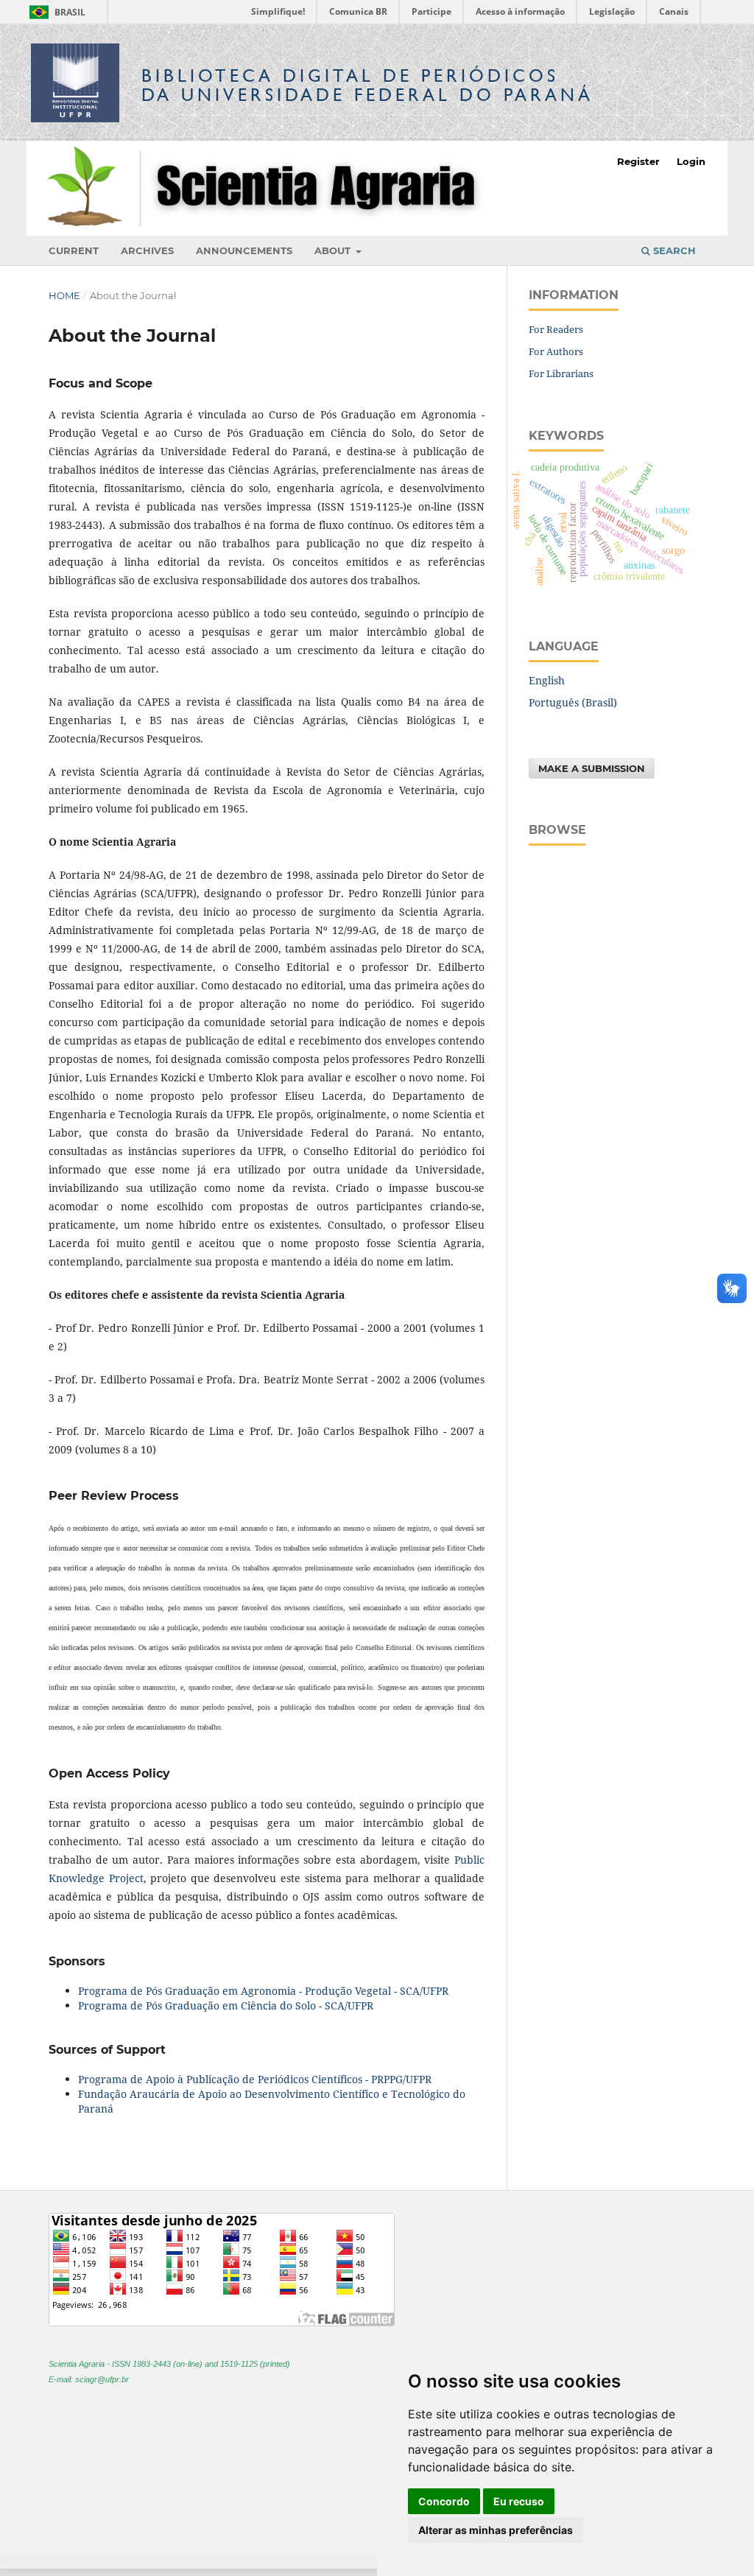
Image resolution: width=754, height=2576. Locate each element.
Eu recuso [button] (519, 2501)
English (547, 680)
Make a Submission (592, 768)
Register (638, 161)
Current (74, 250)
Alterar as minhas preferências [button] (496, 2530)
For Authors (556, 351)
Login (691, 161)
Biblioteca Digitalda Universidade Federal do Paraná (367, 85)
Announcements (244, 250)
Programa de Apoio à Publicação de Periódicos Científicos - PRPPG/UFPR (255, 2079)
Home (64, 295)
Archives (147, 250)
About (334, 250)
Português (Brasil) (573, 702)
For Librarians (561, 373)
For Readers (556, 329)
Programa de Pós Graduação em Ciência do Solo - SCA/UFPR (226, 2005)
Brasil (55, 12)
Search (673, 250)
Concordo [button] (444, 2501)
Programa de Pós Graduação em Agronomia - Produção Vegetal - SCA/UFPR (263, 1991)
